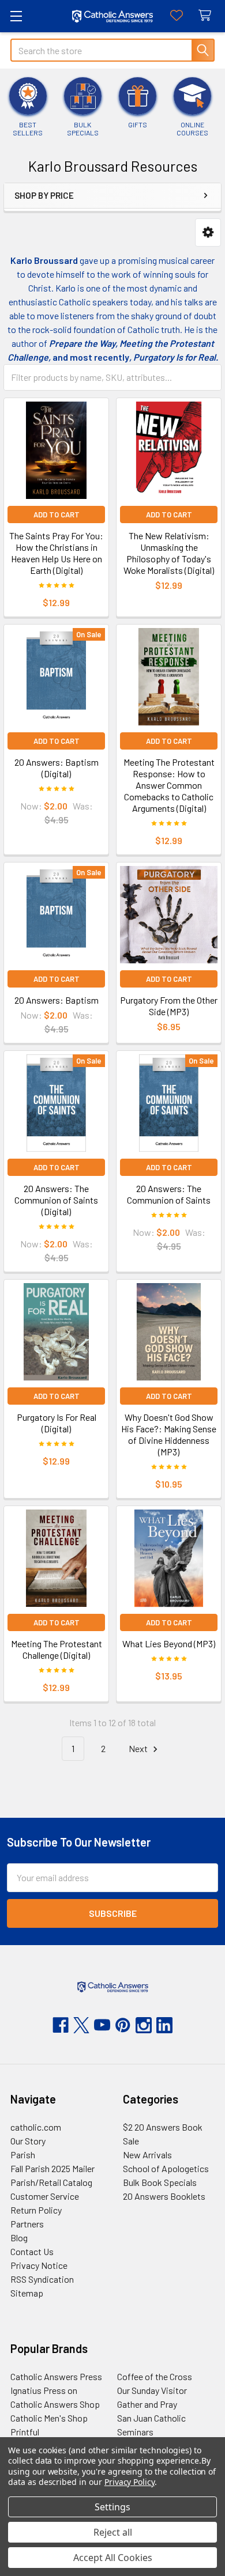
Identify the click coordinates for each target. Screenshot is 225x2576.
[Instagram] (144, 2025)
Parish (23, 2155)
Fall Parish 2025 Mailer (52, 2168)
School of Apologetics (166, 2168)
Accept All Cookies (113, 2558)
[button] (208, 232)
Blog (19, 2238)
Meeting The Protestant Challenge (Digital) (57, 1649)
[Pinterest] (123, 2025)
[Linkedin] (164, 2025)
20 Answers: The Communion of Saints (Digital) (56, 1200)
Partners (27, 2224)
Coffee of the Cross (155, 2376)
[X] (81, 2025)
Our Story (28, 2141)
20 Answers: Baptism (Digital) (57, 768)
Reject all (113, 2532)
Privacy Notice (39, 2265)
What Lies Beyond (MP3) (169, 1643)
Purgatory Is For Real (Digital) (57, 1423)
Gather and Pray (147, 2404)
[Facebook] (61, 2025)
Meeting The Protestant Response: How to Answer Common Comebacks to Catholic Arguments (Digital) (169, 785)
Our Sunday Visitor (152, 2390)
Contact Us (32, 2251)
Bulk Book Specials (160, 2182)
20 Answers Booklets (164, 2196)
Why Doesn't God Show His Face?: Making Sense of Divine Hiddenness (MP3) (169, 1434)
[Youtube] (102, 2025)
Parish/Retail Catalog (51, 2182)
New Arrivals (147, 2155)
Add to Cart (57, 515)
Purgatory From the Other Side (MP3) (169, 1006)
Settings (112, 2507)
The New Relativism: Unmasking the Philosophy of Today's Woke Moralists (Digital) (169, 553)
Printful (25, 2432)
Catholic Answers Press (56, 2376)
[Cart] (207, 16)
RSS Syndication (42, 2279)
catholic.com (36, 2127)
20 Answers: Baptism (57, 1000)
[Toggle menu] (16, 16)
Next (139, 1748)
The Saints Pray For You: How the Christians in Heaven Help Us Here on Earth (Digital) (56, 553)
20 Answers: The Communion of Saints (169, 1194)
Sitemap (27, 2293)
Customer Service (45, 2196)
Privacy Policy (130, 2482)
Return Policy (36, 2210)
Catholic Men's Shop (49, 2418)
